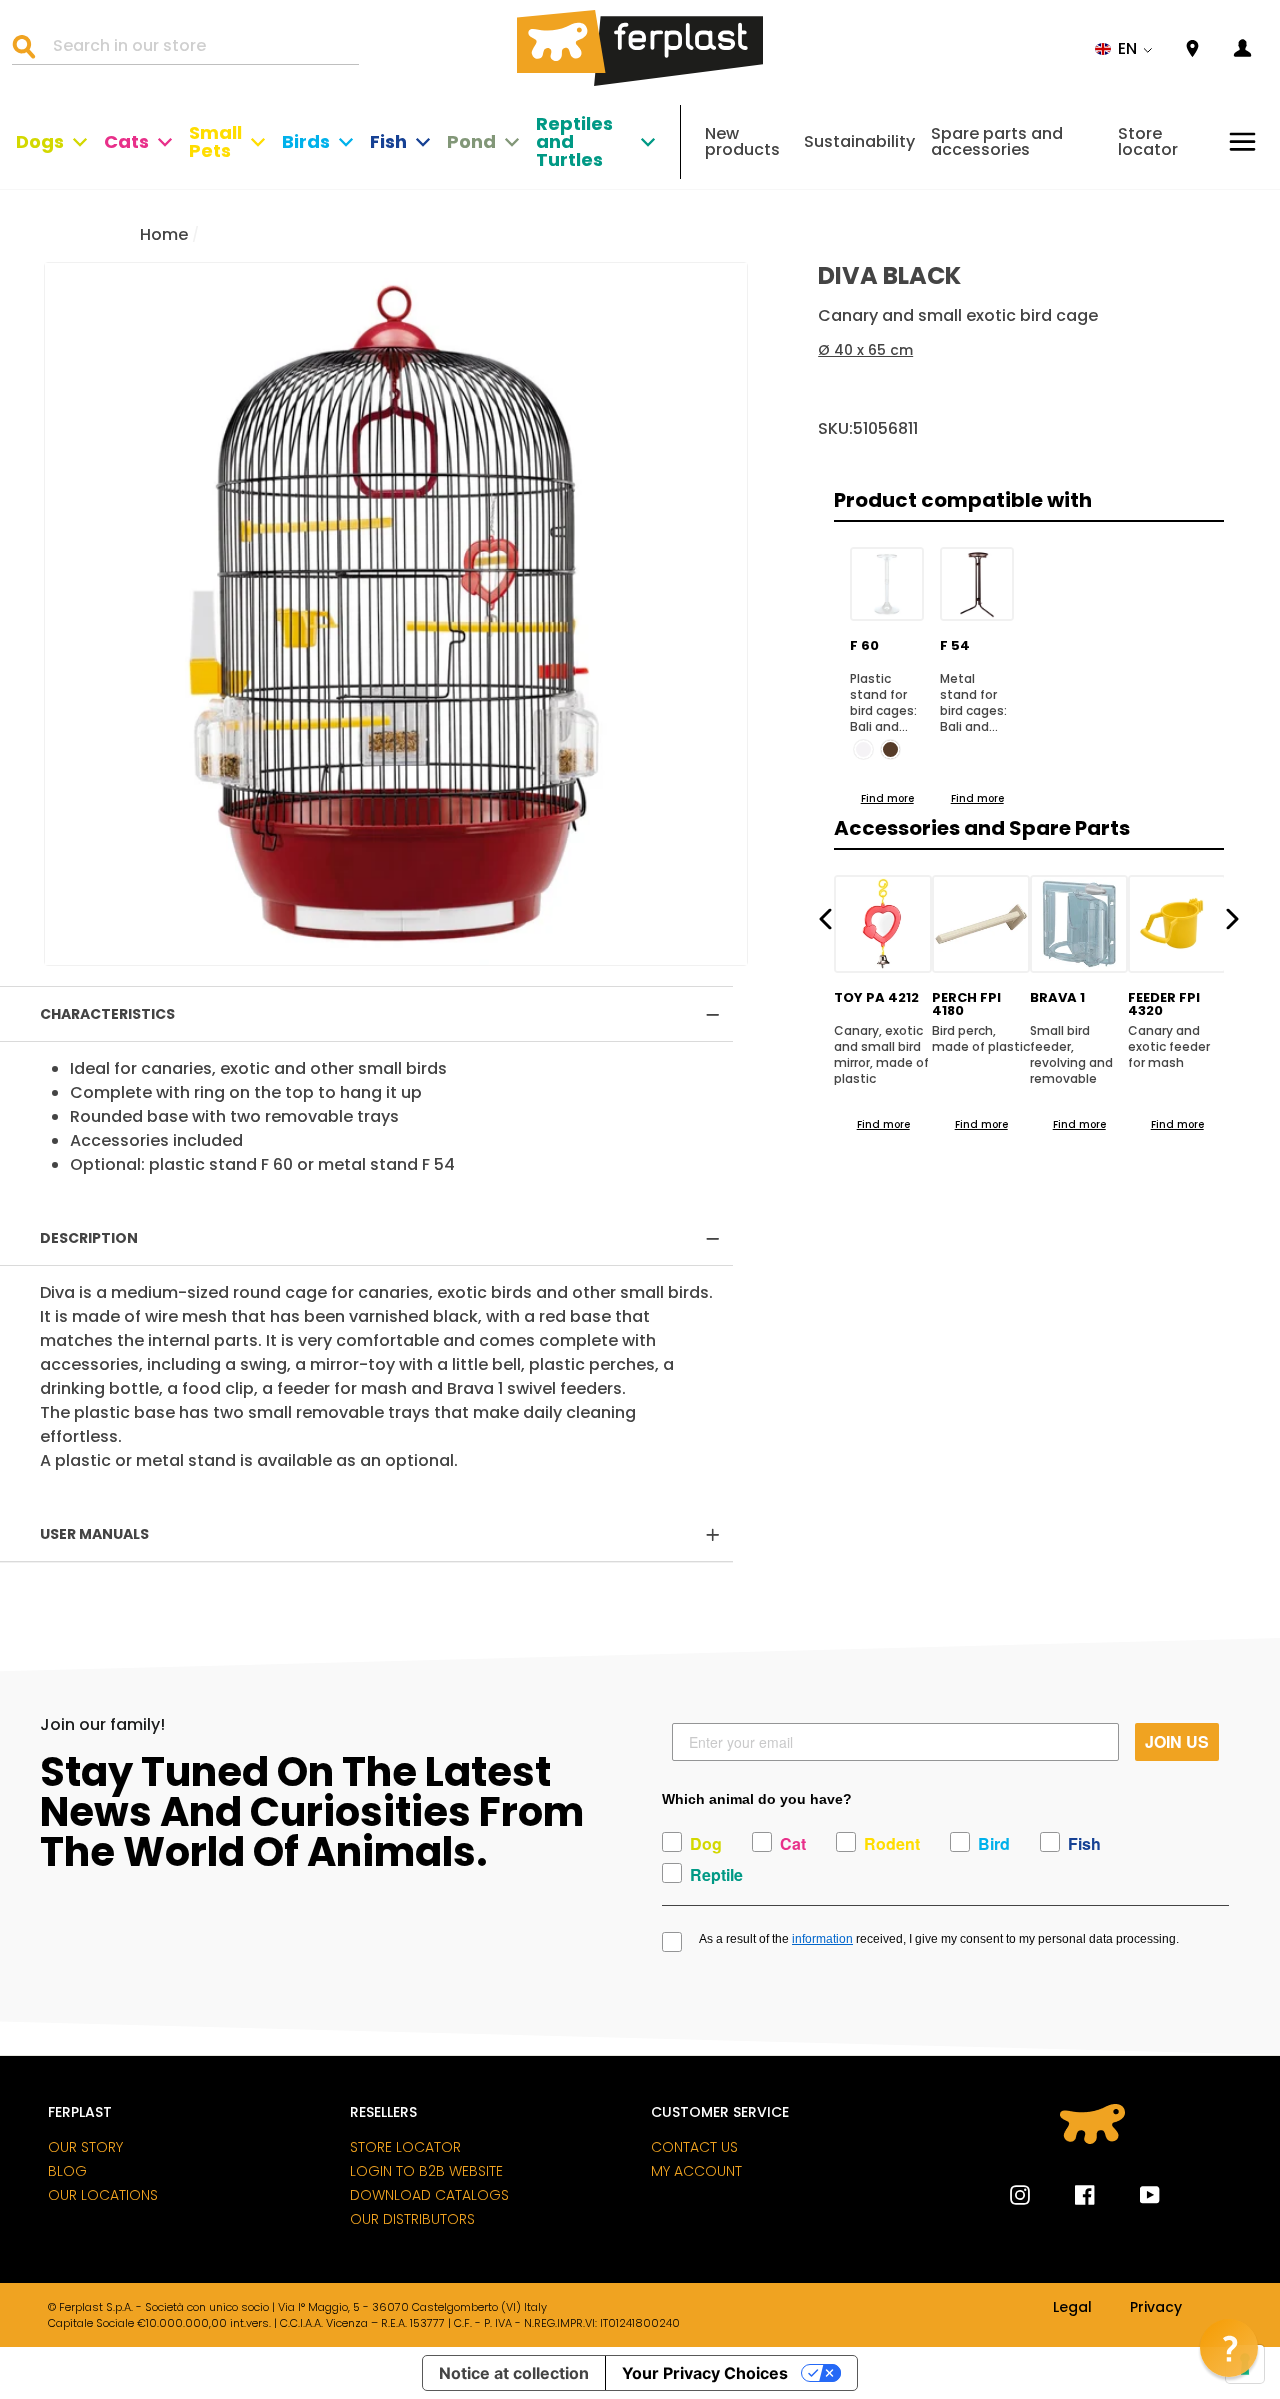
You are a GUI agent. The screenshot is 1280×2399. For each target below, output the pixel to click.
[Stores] (1192, 49)
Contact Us (694, 2147)
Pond (471, 141)
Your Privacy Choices (705, 2373)
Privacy (1156, 2308)
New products (742, 141)
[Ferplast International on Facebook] (1070, 2195)
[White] (863, 749)
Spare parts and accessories (997, 141)
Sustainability (859, 141)
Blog (67, 2171)
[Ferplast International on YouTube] (1135, 2195)
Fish (388, 141)
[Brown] (890, 749)
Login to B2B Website (426, 2171)
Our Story (85, 2147)
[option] (396, 614)
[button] (1124, 49)
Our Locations (103, 2195)
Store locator (1148, 141)
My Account (696, 2171)
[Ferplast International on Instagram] (1020, 2195)
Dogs (40, 141)
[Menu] (1242, 141)
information (822, 1939)
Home (164, 234)
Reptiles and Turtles (574, 141)
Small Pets (215, 141)
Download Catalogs (429, 2195)
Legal (1072, 2308)
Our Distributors (412, 2219)
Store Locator (405, 2147)
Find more (887, 798)
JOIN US (1177, 1741)
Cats (126, 141)
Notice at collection (514, 2373)
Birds (306, 141)
